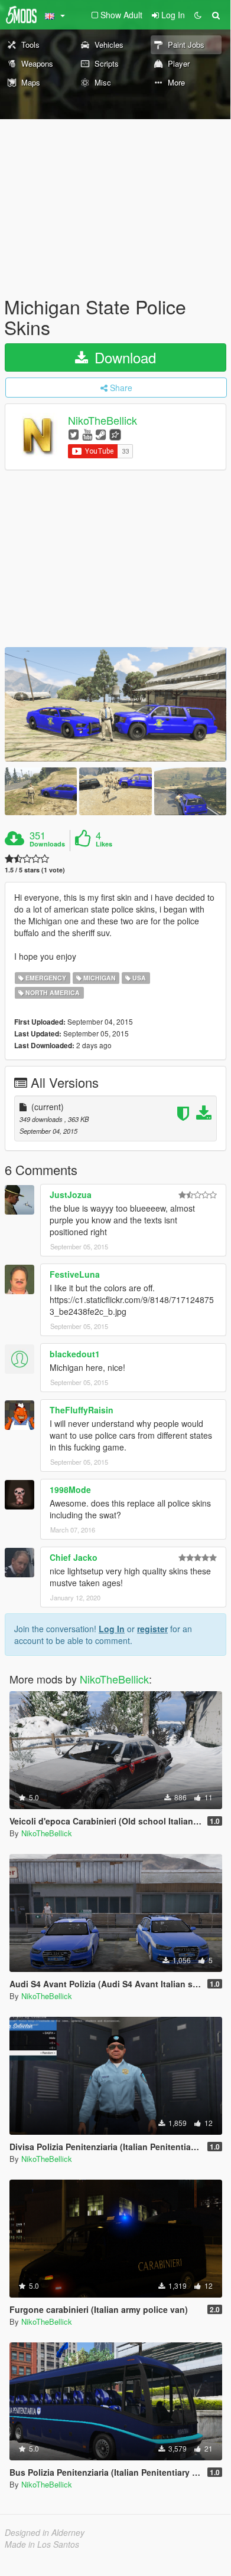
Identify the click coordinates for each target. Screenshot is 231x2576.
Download (123, 357)
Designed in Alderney (45, 2532)
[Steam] (101, 434)
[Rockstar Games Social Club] (115, 434)
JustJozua (71, 1195)
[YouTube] (87, 434)
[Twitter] (74, 434)
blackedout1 (75, 1354)
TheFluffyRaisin (82, 1410)
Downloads (47, 844)
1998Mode (70, 1489)
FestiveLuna (75, 1274)
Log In (112, 1629)
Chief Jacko (74, 1557)
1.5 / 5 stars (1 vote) (35, 870)
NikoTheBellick (103, 421)
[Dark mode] (198, 15)
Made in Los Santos (42, 2544)
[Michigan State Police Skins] (115, 704)
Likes (104, 844)
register (152, 1629)
